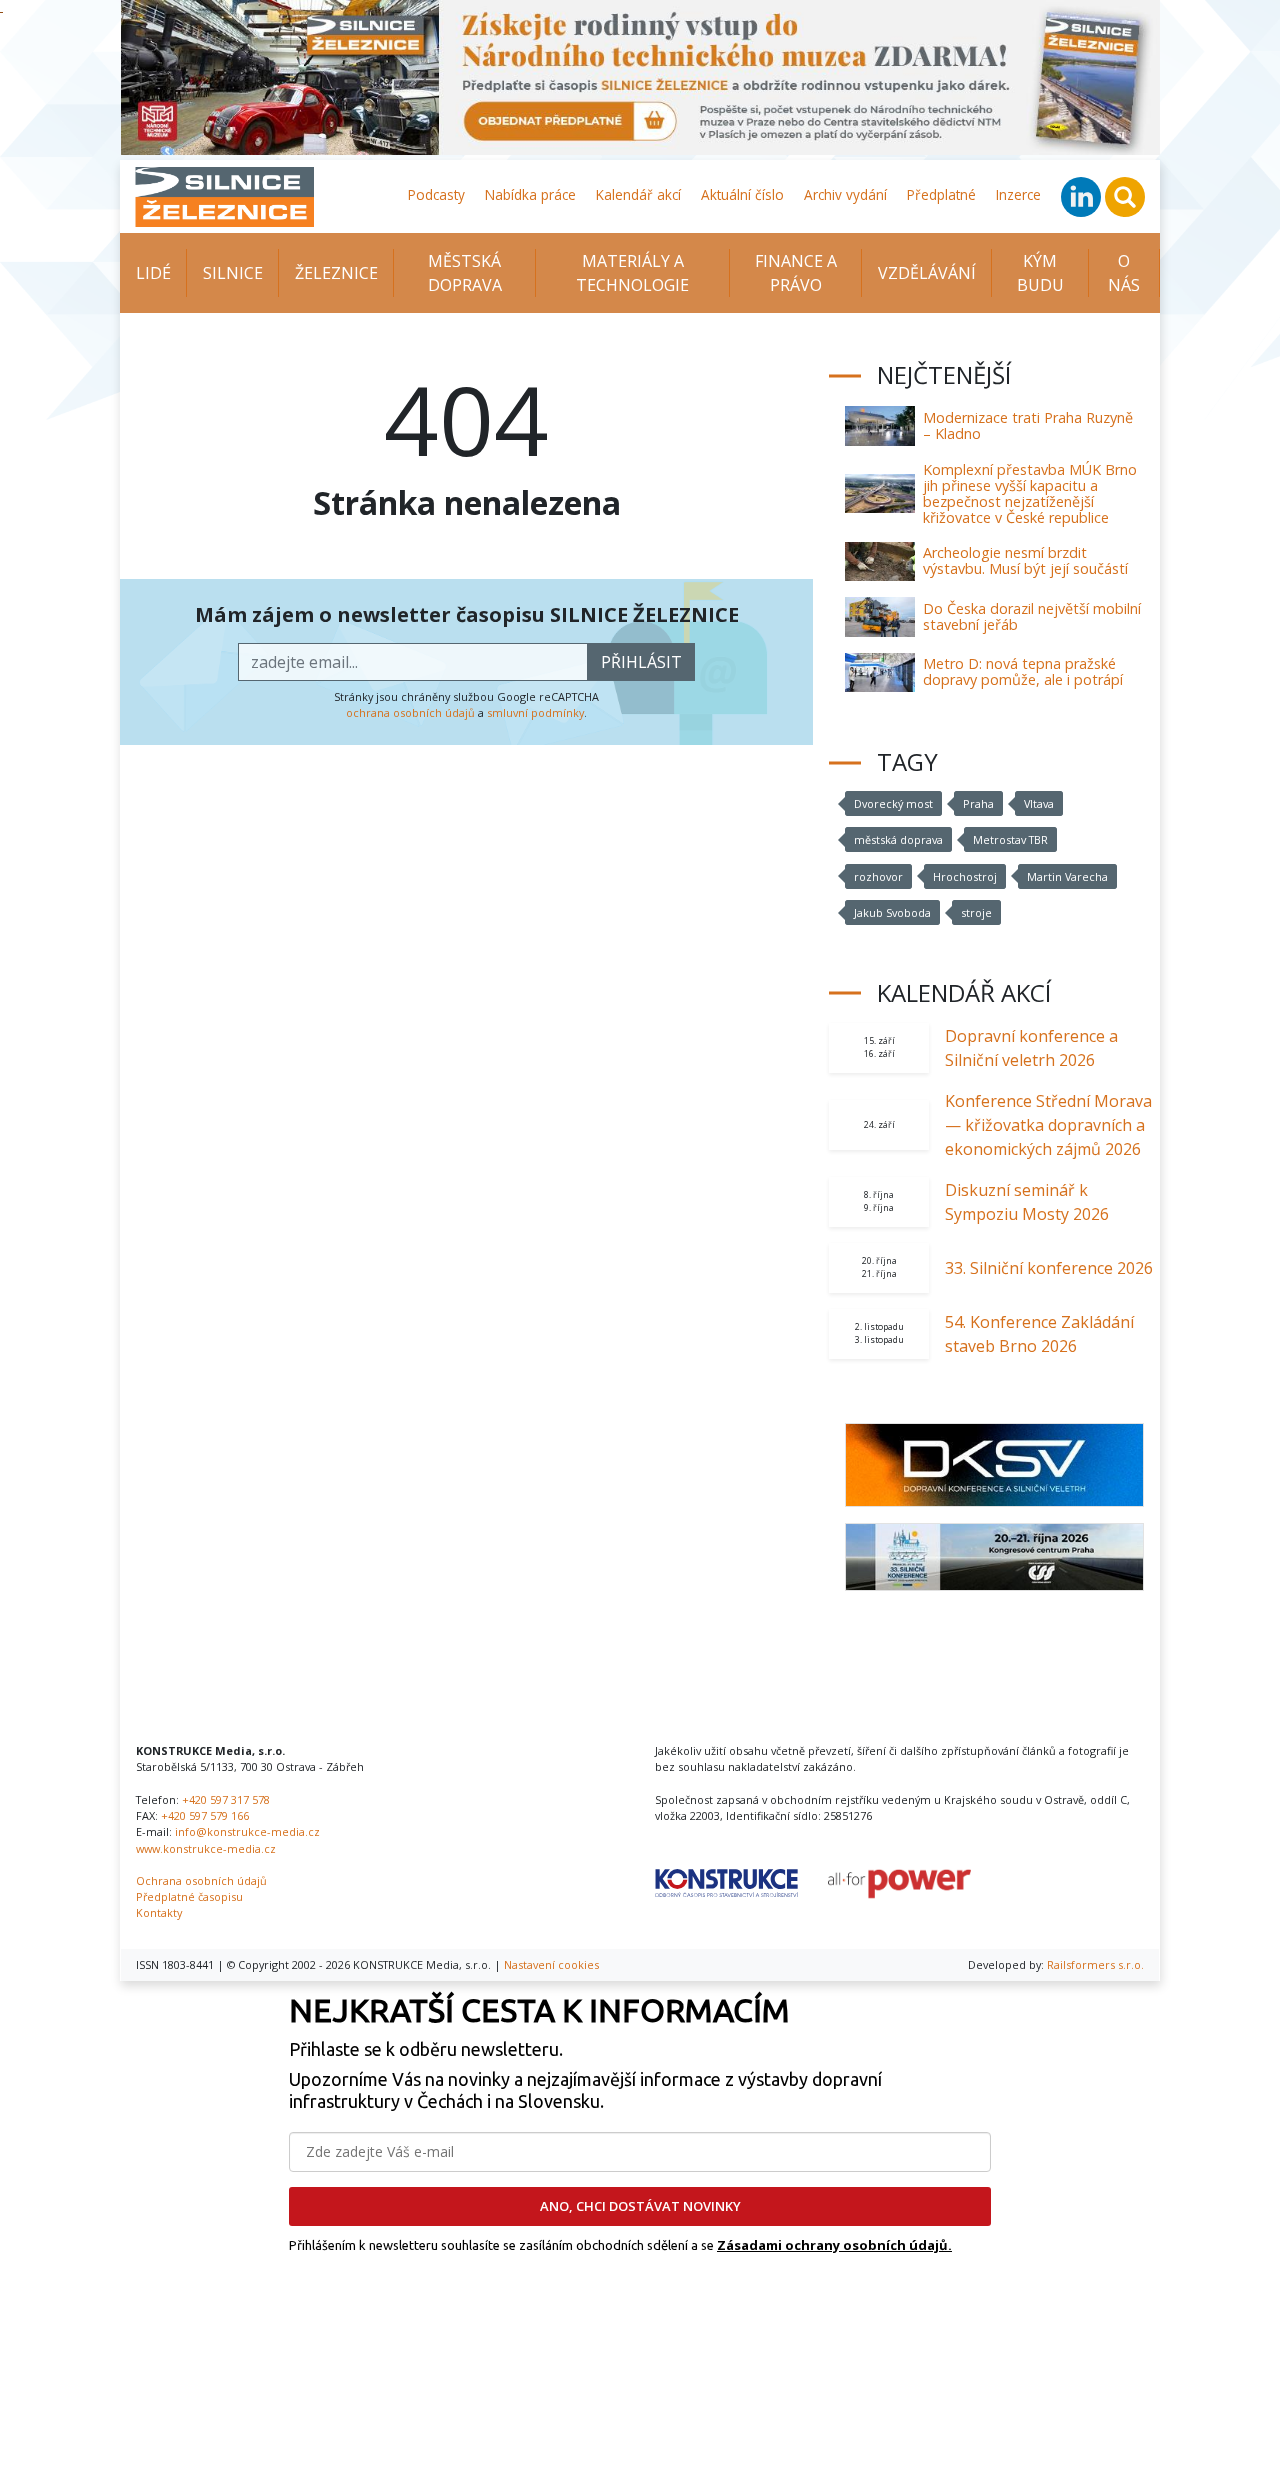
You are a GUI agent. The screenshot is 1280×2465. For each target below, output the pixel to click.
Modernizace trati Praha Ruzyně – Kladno (1028, 425)
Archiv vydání (845, 194)
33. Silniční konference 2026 (1049, 1268)
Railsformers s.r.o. (1095, 1964)
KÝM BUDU (1040, 273)
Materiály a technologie (632, 273)
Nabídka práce (530, 194)
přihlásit (641, 662)
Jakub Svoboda (892, 912)
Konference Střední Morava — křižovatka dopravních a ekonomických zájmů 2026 (1048, 1125)
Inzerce (1018, 194)
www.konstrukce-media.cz (206, 1848)
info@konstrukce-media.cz (247, 1831)
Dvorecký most (893, 803)
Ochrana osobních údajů (201, 1880)
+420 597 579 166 (205, 1815)
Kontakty (159, 1912)
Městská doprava (465, 273)
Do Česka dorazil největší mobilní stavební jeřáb (1032, 616)
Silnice (233, 273)
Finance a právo (796, 273)
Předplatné (941, 194)
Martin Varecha (1067, 876)
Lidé (153, 273)
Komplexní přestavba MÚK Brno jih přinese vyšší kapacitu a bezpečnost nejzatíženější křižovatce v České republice (1030, 493)
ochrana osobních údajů (410, 712)
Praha (978, 803)
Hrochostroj (965, 876)
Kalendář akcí (638, 194)
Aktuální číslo (742, 194)
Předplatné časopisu (189, 1896)
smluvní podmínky (535, 712)
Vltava (1039, 803)
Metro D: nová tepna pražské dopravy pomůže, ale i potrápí (1023, 671)
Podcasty (436, 194)
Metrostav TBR (1010, 839)
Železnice (336, 273)
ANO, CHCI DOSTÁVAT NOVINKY (640, 2206)
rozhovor (878, 876)
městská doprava (898, 839)
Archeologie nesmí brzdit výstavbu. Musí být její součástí (1025, 560)
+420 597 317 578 (226, 1799)
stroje (976, 912)
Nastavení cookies (551, 1964)
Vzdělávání (927, 273)
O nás (1124, 273)
